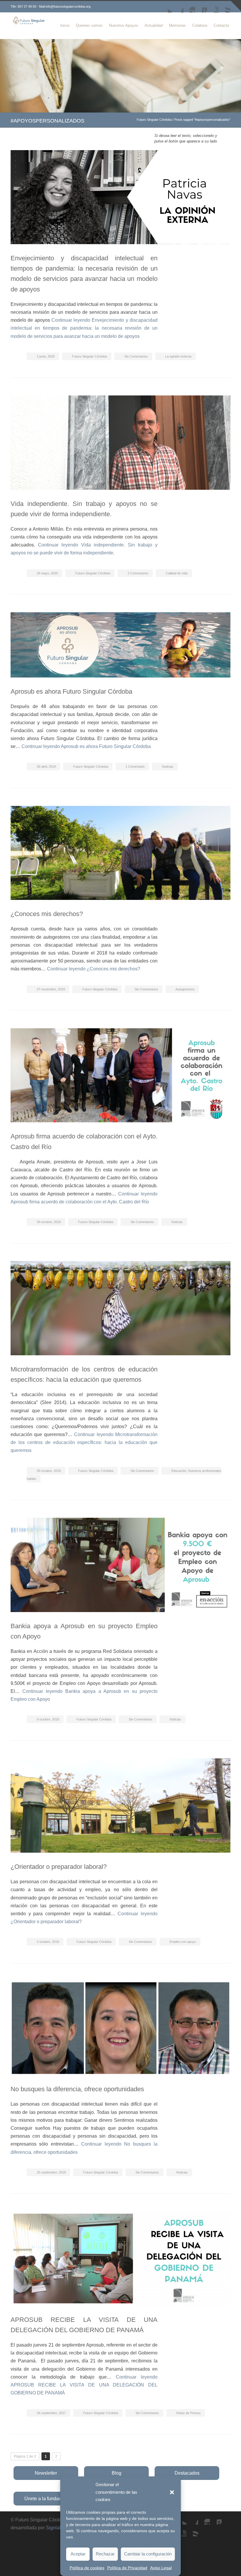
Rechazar (105, 2554)
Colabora (200, 25)
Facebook (178, 7)
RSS (225, 7)
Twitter (166, 7)
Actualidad (154, 25)
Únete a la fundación (46, 2499)
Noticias (168, 767)
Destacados (187, 2473)
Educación (179, 1471)
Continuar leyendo (84, 328)
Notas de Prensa (188, 2413)
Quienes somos (89, 25)
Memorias (177, 25)
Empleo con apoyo (183, 1942)
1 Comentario (135, 767)
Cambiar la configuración (148, 2554)
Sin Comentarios (136, 356)
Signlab (54, 2528)
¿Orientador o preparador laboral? (59, 1867)
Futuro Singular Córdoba (154, 120)
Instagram (189, 7)
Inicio (65, 25)
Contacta (221, 25)
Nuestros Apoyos (124, 25)
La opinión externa (178, 356)
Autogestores (185, 989)
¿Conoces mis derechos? (47, 914)
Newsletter (46, 2473)
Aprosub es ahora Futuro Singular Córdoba (71, 691)
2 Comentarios (138, 573)
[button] (172, 2492)
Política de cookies (87, 2568)
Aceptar (78, 2554)
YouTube (213, 7)
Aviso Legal (161, 2568)
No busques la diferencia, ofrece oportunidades (77, 2089)
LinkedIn (201, 7)
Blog (117, 2473)
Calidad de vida (177, 573)
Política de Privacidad (127, 2568)
